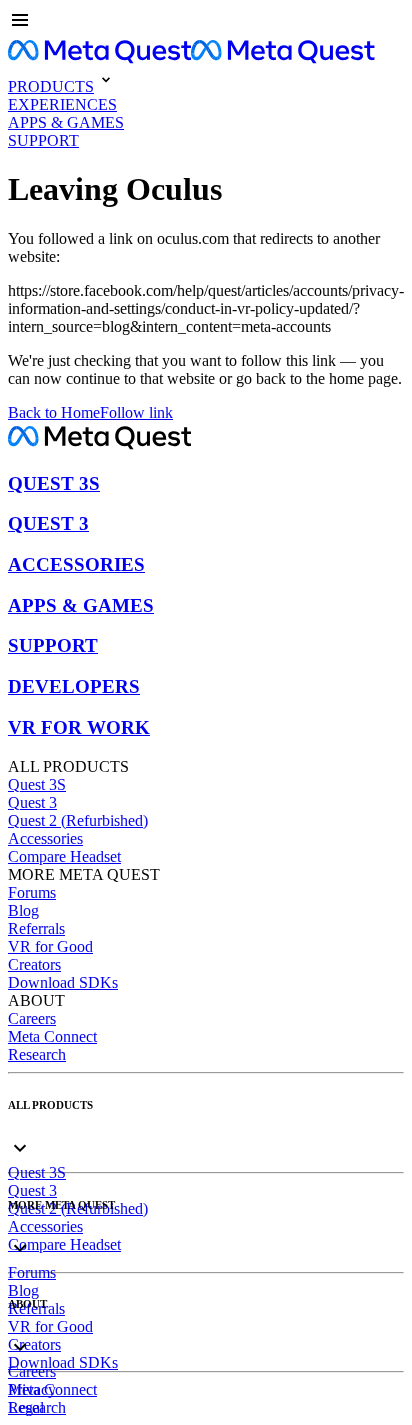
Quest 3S (37, 784)
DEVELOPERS (74, 686)
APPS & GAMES (81, 605)
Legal (26, 1407)
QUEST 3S (54, 483)
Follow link (136, 412)
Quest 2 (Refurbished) (78, 820)
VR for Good (50, 946)
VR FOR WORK (79, 727)
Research (37, 1054)
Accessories (45, 838)
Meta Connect (52, 1036)
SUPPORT (53, 645)
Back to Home (54, 412)
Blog (23, 910)
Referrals (36, 928)
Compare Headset (64, 856)
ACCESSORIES (76, 564)
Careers (32, 1018)
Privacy (32, 1389)
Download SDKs (63, 982)
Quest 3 (32, 802)
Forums (32, 892)
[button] (206, 22)
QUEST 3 (48, 523)
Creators (34, 964)
